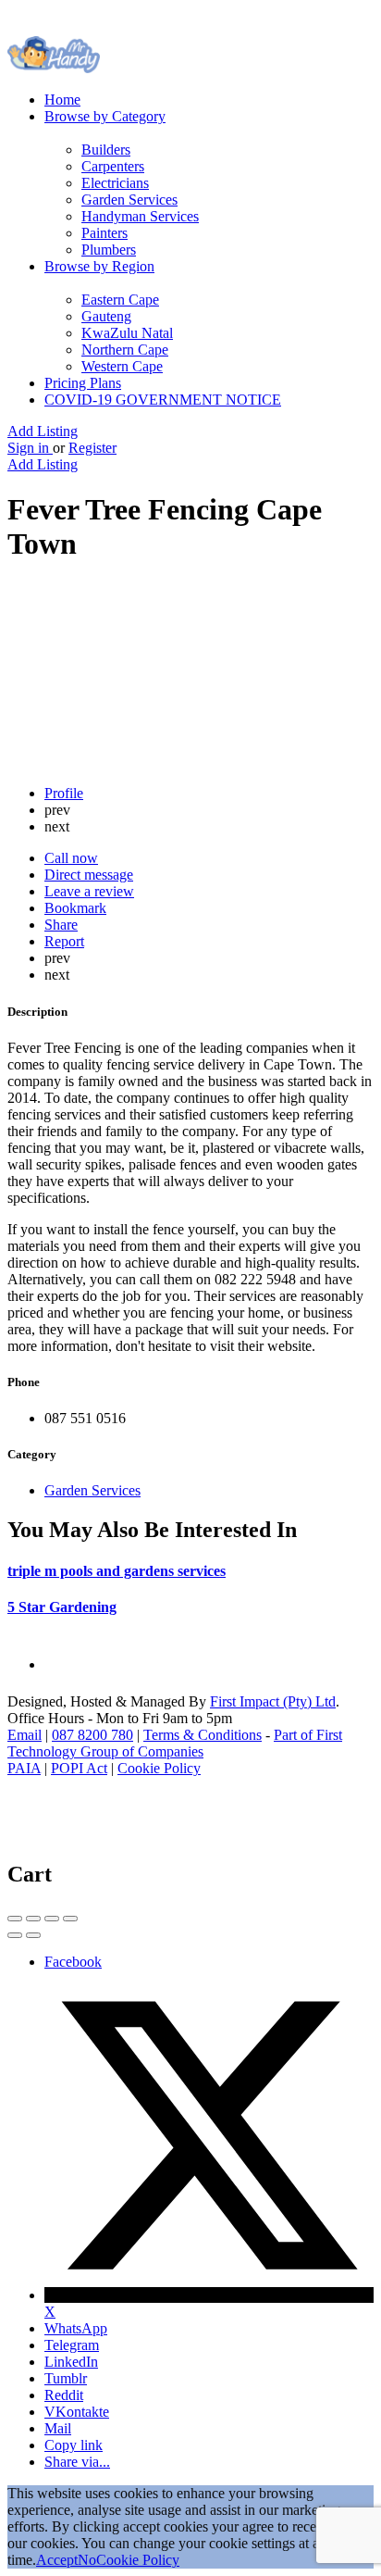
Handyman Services (140, 216)
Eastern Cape (120, 300)
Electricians (115, 183)
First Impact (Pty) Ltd (273, 1701)
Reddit (64, 2395)
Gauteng (106, 316)
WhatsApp (76, 2328)
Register (92, 448)
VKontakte (77, 2412)
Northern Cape (125, 350)
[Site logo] (54, 68)
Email (25, 1735)
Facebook (73, 1962)
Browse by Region (99, 266)
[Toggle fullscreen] (52, 1919)
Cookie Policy (159, 1768)
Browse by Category (105, 116)
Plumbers (109, 250)
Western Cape (122, 366)
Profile (64, 793)
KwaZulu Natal (127, 333)
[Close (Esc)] (15, 1919)
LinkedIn (71, 2362)
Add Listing (43, 431)
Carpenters (113, 166)
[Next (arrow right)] (33, 1935)
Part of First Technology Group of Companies (175, 1743)
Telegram (72, 2345)
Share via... (77, 2462)
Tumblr (66, 2378)
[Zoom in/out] (70, 1919)
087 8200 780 (92, 1735)
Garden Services (129, 200)
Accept (57, 2560)
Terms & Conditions (203, 1735)
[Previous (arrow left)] (15, 1935)
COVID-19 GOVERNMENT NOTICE (163, 400)
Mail (58, 2428)
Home (62, 100)
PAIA (24, 1768)
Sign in (30, 448)
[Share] (33, 1919)
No (87, 2560)
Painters (104, 233)
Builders (106, 150)
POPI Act (79, 1768)
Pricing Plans (83, 383)
